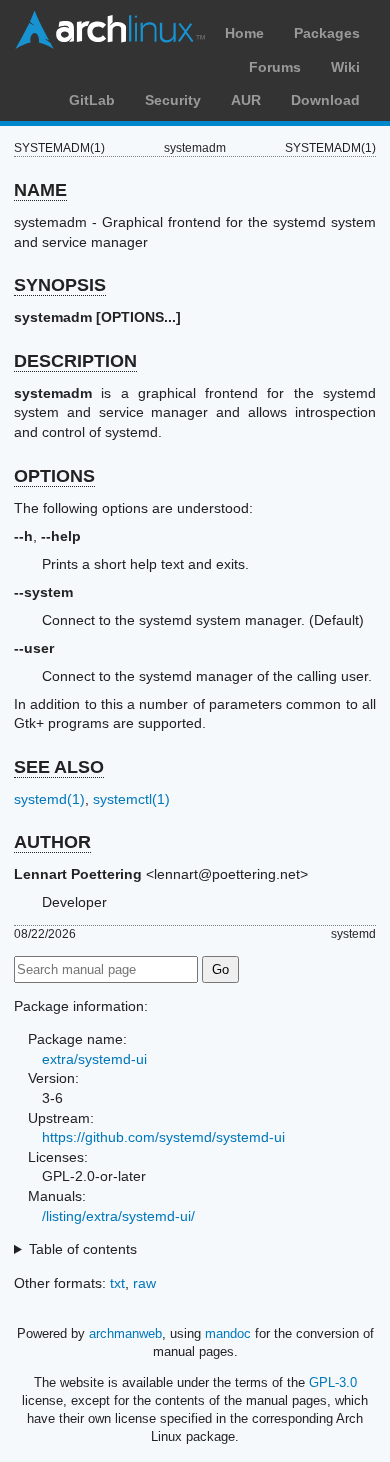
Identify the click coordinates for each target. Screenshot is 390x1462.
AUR (246, 100)
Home (244, 33)
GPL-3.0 (333, 1382)
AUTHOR (52, 842)
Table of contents (83, 1249)
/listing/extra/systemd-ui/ (118, 1216)
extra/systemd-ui (94, 1059)
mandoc (228, 1333)
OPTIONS (54, 476)
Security (173, 100)
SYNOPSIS (60, 285)
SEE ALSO (59, 767)
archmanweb (125, 1333)
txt (117, 1283)
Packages (327, 33)
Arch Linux (110, 30)
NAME (40, 190)
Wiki (345, 67)
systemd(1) (49, 799)
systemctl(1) (131, 799)
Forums (275, 67)
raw (144, 1283)
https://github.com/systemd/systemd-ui (163, 1137)
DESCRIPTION (75, 361)
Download (325, 100)
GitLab (92, 100)
